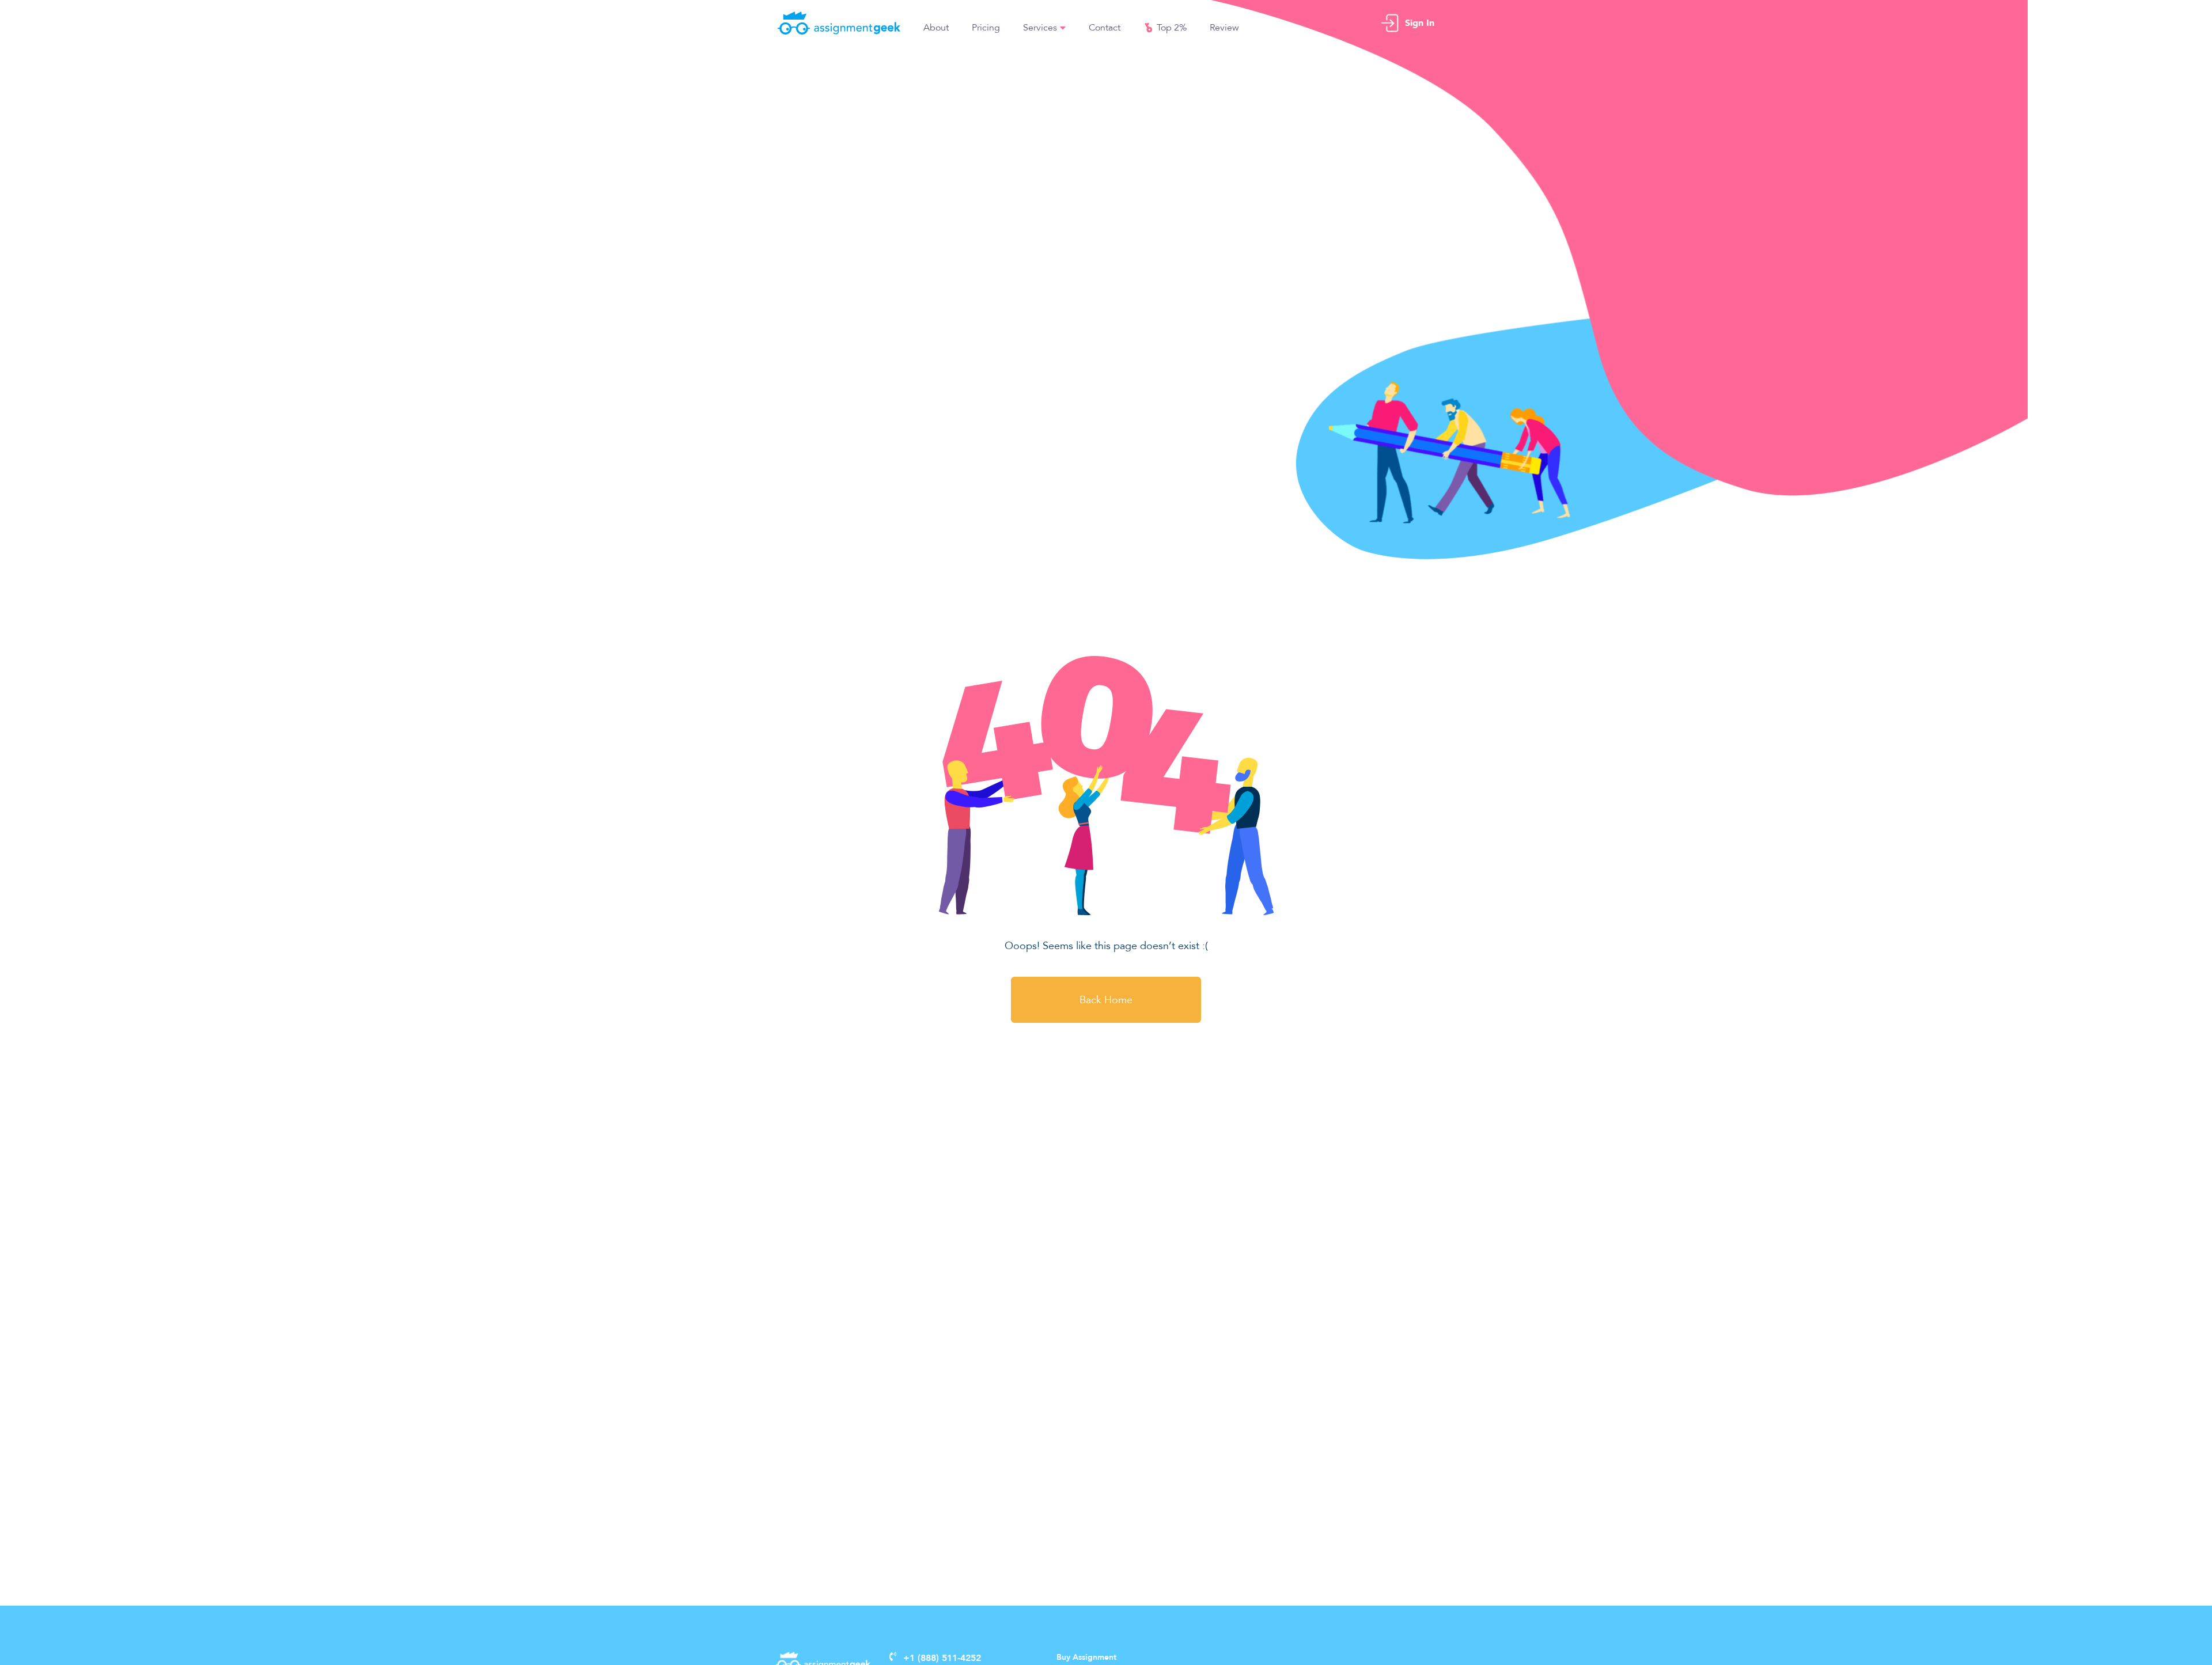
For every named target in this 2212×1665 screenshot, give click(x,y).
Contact (1105, 28)
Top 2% (1172, 28)
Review (1224, 28)
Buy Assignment (1086, 1658)
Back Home (1106, 1000)
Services (1040, 28)
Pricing (986, 28)
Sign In (1420, 23)
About (936, 28)
